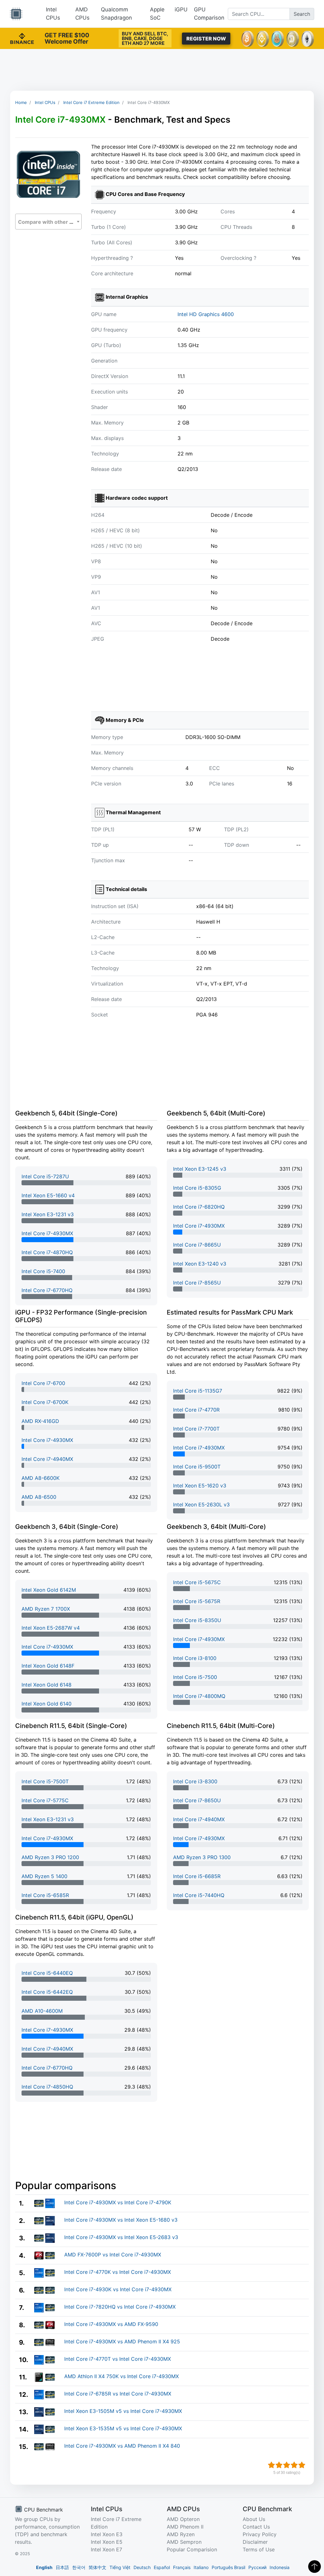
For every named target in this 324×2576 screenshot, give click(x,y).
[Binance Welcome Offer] (22, 38)
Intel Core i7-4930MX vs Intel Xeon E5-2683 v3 (121, 2237)
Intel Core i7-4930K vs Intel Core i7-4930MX (118, 2289)
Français (182, 2567)
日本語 (62, 2567)
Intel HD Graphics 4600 (206, 314)
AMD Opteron (183, 2519)
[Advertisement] (162, 70)
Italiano (201, 2567)
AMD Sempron (184, 2542)
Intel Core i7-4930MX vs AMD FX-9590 (111, 2324)
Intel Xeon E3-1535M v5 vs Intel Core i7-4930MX (123, 2428)
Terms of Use (259, 2549)
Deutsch (142, 2567)
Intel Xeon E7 (106, 2549)
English (44, 2567)
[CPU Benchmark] (16, 14)
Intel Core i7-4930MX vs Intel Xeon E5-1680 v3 (121, 2220)
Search (302, 14)
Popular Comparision (192, 2549)
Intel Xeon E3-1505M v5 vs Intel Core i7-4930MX (123, 2411)
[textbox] (48, 222)
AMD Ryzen (181, 2534)
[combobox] (48, 222)
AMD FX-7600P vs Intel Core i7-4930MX (113, 2255)
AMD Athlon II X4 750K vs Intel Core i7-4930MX (121, 2376)
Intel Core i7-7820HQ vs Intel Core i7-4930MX (120, 2307)
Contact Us (256, 2527)
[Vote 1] (271, 2465)
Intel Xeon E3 (107, 2534)
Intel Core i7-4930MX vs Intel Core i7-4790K (118, 2202)
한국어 (79, 2567)
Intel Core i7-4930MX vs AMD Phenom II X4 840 (122, 2446)
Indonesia (280, 2567)
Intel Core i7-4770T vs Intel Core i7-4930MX (118, 2359)
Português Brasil (228, 2567)
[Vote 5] (302, 2465)
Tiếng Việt (120, 2567)
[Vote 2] (279, 2465)
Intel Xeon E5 (107, 2542)
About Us (254, 2519)
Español (162, 2567)
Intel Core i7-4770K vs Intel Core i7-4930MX (118, 2272)
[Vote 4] (294, 2465)
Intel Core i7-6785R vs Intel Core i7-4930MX (118, 2394)
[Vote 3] (287, 2465)
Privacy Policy (260, 2534)
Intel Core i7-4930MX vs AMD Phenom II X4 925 (122, 2341)
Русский (257, 2567)
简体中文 (97, 2567)
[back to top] (315, 2567)
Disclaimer (255, 2542)
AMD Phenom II (185, 2527)
